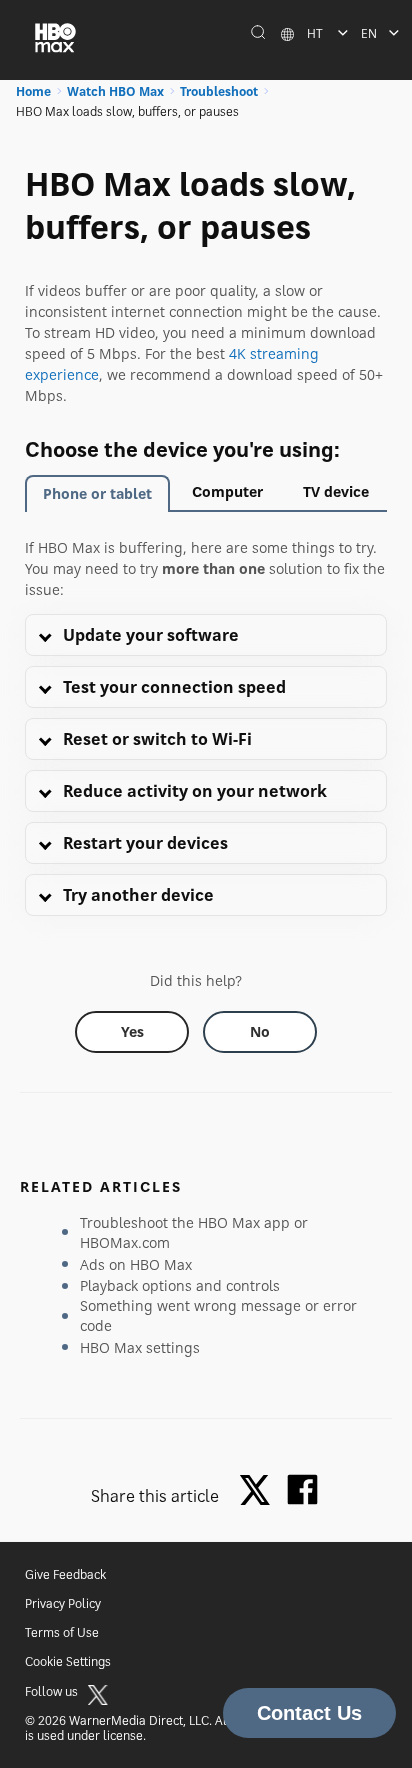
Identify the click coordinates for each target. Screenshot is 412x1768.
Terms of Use (62, 1632)
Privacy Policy (63, 1603)
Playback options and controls (180, 1285)
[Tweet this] (260, 1491)
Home (33, 91)
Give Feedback (65, 1574)
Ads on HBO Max (136, 1264)
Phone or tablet (97, 493)
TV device (336, 491)
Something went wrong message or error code (218, 1315)
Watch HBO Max (115, 91)
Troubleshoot (219, 91)
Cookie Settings (68, 1661)
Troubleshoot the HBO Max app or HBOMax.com (194, 1232)
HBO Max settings (140, 1347)
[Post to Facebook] (302, 1489)
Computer (227, 491)
